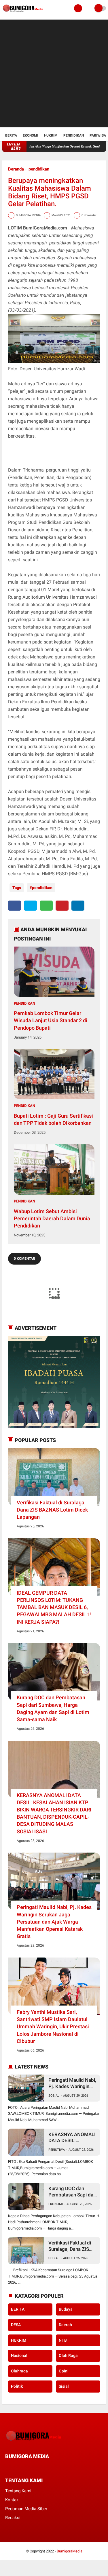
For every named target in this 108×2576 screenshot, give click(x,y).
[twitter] (30, 906)
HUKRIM (19, 2340)
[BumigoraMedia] (24, 13)
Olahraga (19, 2371)
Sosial (54, 2096)
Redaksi (13, 2518)
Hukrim (51, 135)
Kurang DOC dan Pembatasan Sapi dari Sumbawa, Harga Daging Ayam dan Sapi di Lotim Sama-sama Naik (53, 1708)
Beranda (16, 169)
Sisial (64, 2386)
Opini (64, 2371)
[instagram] (38, 2467)
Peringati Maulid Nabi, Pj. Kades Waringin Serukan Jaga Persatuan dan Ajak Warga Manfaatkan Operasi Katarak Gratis (54, 1922)
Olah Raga (68, 2355)
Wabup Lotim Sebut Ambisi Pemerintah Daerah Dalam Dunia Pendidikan (52, 1218)
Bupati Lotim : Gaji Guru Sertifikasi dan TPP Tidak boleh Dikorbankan (53, 1119)
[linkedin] (78, 906)
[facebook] (15, 906)
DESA (16, 2325)
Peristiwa (57, 2150)
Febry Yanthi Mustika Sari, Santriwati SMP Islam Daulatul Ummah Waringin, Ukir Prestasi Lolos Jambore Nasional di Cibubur (53, 2027)
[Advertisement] (54, 73)
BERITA (18, 2309)
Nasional (19, 2355)
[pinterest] (62, 906)
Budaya (66, 2309)
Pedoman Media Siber (26, 2509)
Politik (17, 2386)
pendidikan (39, 169)
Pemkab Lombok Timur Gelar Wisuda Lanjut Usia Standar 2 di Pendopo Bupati (51, 1020)
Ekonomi (31, 135)
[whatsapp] (46, 906)
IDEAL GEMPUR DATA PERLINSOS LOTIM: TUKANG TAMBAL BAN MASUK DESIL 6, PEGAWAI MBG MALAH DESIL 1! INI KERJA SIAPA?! (54, 1607)
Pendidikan (74, 135)
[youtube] (46, 2467)
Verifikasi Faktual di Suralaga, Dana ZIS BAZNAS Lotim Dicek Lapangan (52, 1510)
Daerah (65, 2325)
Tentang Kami (18, 2491)
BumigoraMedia (70, 2551)
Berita (11, 135)
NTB (63, 2340)
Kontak (12, 2500)
